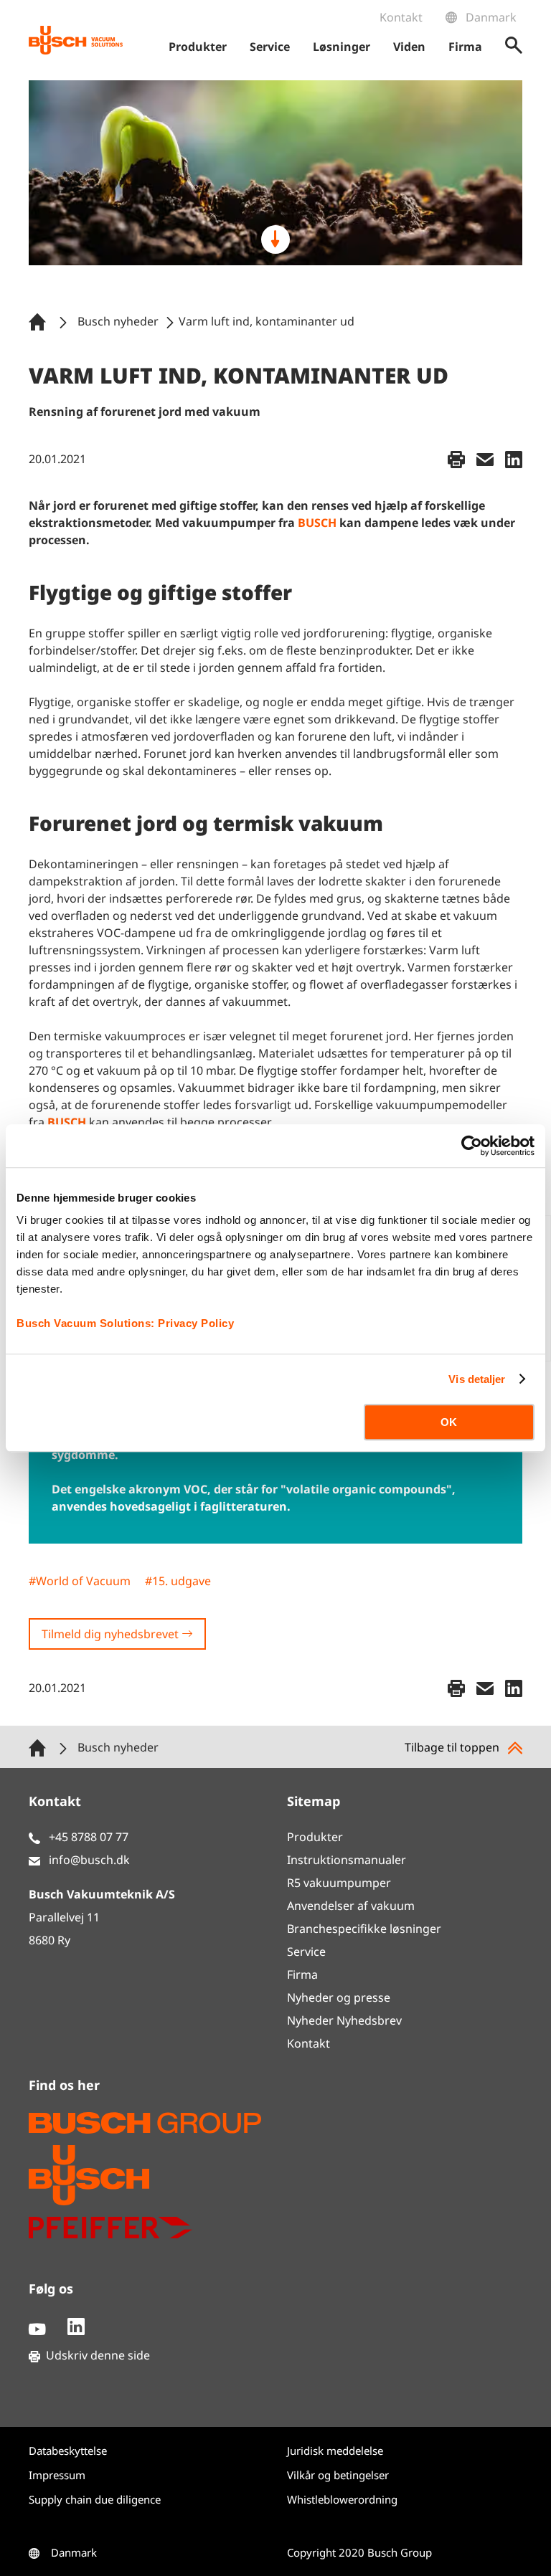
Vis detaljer (477, 1379)
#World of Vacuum (80, 1581)
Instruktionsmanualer (347, 1860)
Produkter (315, 1837)
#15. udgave (178, 1581)
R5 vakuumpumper (339, 1883)
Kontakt (401, 17)
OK (449, 1422)
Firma (302, 1974)
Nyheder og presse (339, 1997)
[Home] (40, 321)
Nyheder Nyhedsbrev (344, 2020)
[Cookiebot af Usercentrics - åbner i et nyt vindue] (472, 1146)
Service (306, 1952)
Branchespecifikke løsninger (364, 1929)
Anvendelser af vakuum (351, 1906)
